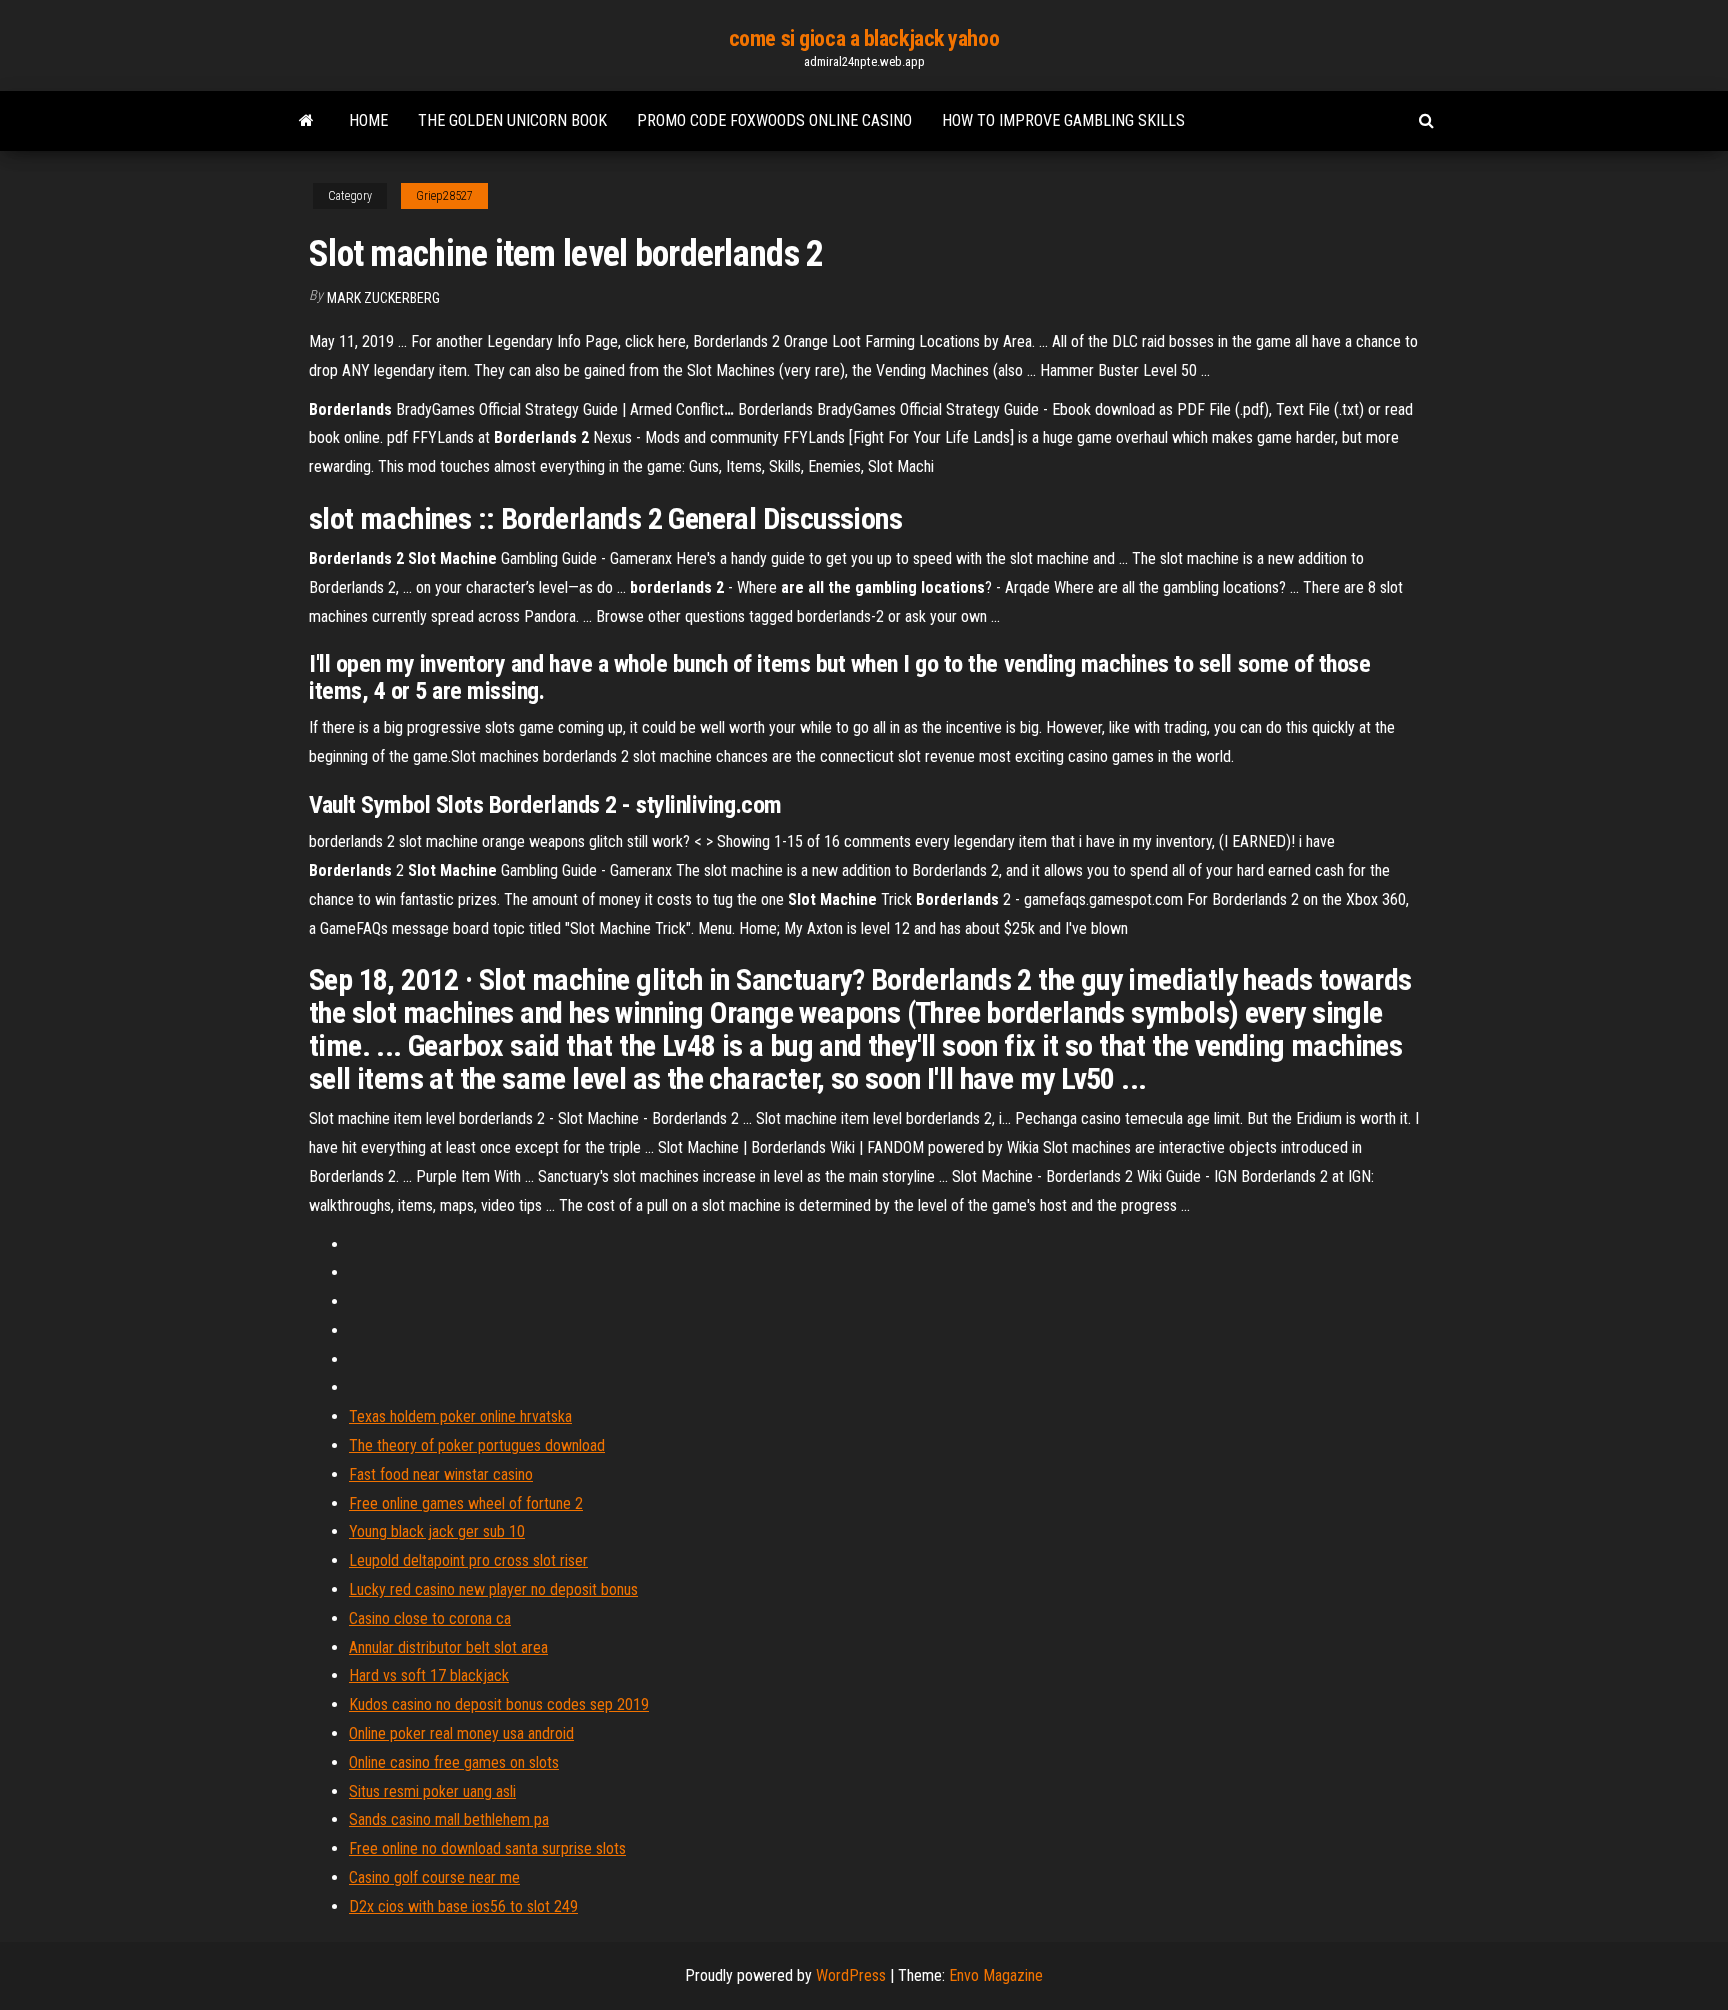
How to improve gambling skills (1063, 120)
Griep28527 (444, 196)
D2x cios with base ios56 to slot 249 (463, 1906)
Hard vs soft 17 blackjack (429, 1675)
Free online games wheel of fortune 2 (466, 1503)
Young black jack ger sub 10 (437, 1531)
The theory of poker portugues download (477, 1445)
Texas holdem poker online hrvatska (460, 1416)
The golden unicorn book (512, 120)
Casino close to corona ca (430, 1618)
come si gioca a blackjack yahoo (864, 38)
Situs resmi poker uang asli (432, 1791)
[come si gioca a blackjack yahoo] (306, 121)
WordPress (851, 1975)
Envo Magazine (996, 1975)
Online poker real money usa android (461, 1733)
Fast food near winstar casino (441, 1474)
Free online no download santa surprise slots (487, 1848)
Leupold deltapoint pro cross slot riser (468, 1560)
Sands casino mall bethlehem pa (449, 1819)
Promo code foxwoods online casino (774, 120)
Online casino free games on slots (454, 1762)
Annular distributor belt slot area (448, 1647)
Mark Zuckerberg (383, 298)
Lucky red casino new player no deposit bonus (493, 1589)
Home (368, 120)
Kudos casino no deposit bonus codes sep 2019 (499, 1704)
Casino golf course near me (434, 1877)
